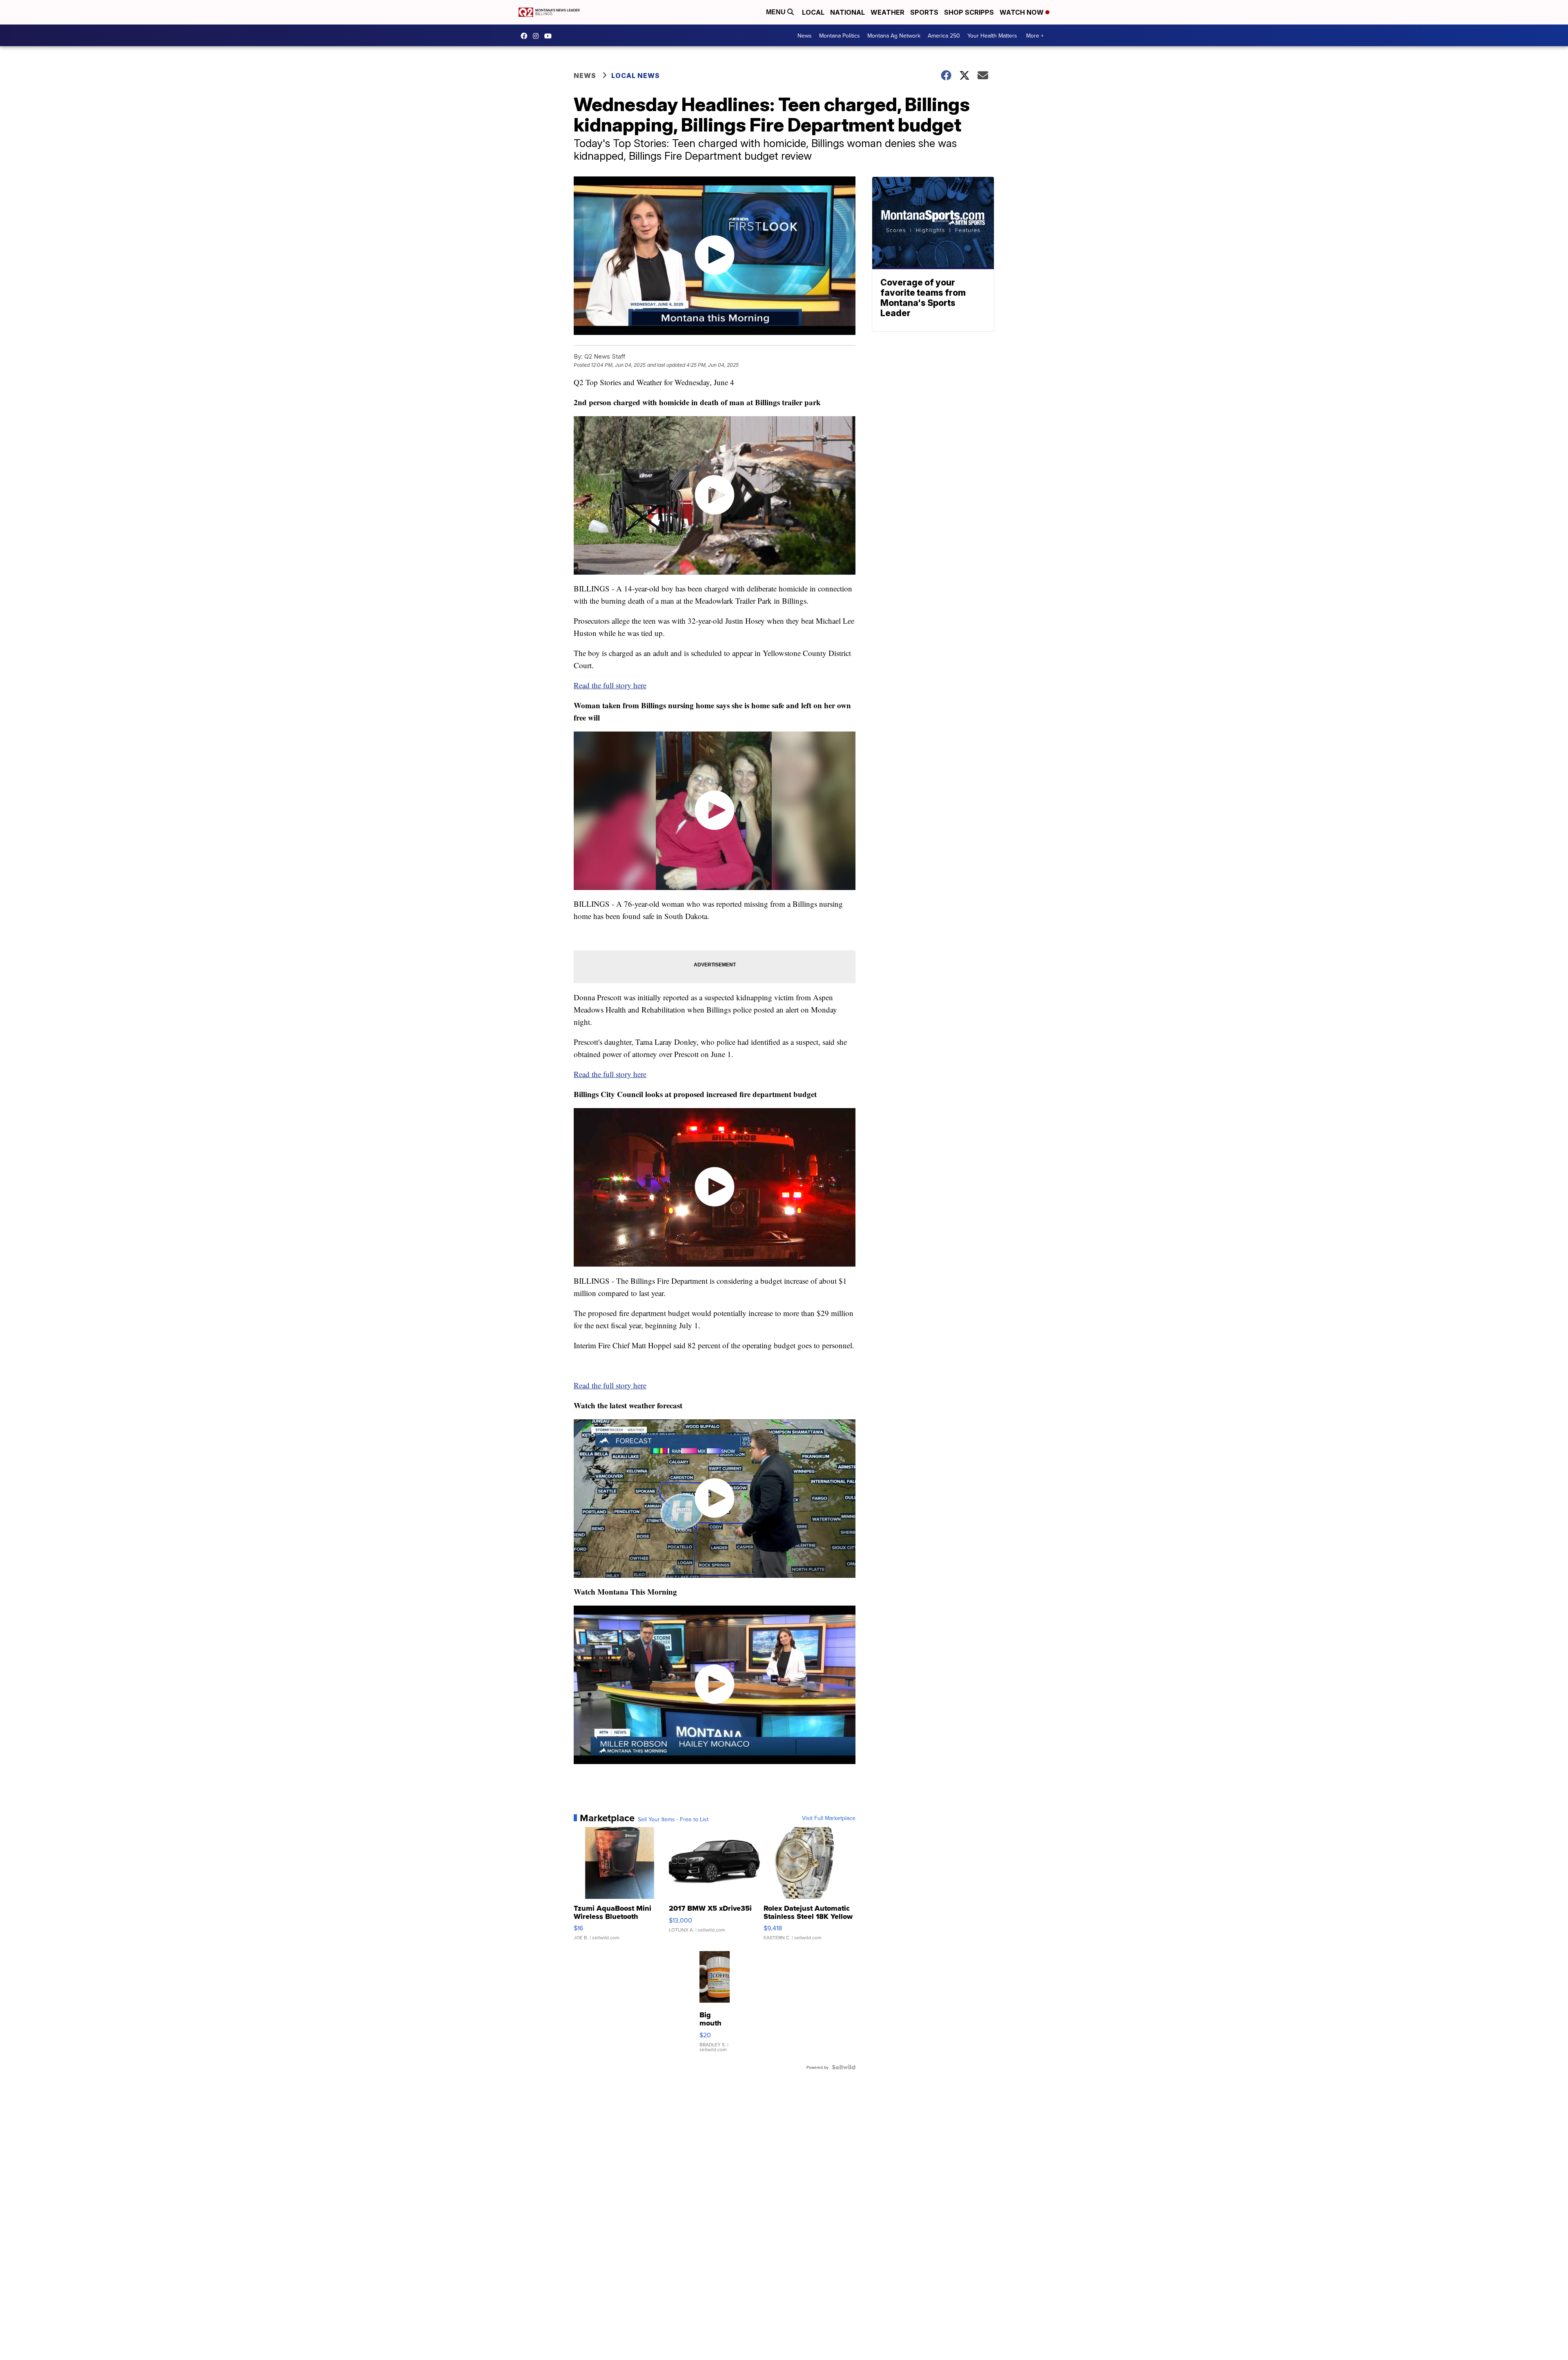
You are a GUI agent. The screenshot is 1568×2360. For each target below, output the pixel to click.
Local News (636, 76)
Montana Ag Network (894, 36)
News (805, 36)
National (847, 12)
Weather (888, 12)
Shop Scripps (969, 12)
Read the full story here (610, 685)
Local (813, 12)
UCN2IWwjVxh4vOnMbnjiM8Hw (550, 36)
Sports (924, 12)
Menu (777, 12)
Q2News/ (526, 36)
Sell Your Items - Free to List (673, 1819)
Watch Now (1022, 12)
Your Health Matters (992, 36)
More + (1035, 36)
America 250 (944, 36)
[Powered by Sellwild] (844, 2067)
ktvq (538, 36)
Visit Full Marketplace (829, 1818)
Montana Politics (840, 36)
